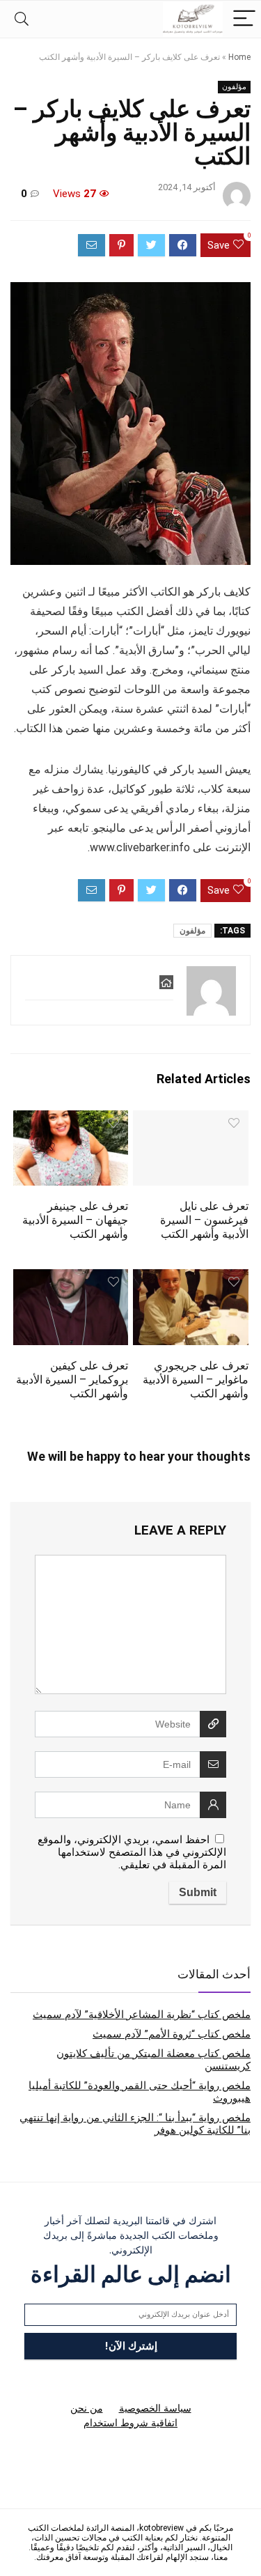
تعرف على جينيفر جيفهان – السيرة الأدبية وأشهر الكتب (75, 1220)
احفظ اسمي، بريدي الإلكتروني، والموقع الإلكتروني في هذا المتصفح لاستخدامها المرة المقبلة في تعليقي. (132, 1852)
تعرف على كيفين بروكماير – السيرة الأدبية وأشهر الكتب (72, 1380)
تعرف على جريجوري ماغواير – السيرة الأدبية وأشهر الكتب (196, 1380)
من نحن (87, 2408)
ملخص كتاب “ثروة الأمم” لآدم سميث (172, 2034)
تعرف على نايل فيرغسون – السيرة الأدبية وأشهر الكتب (204, 1220)
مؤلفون (234, 87)
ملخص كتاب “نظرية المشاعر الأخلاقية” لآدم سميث (142, 2015)
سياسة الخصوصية (155, 2408)
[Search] (22, 19)
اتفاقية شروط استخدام (130, 2423)
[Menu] (244, 19)
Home (239, 57)
